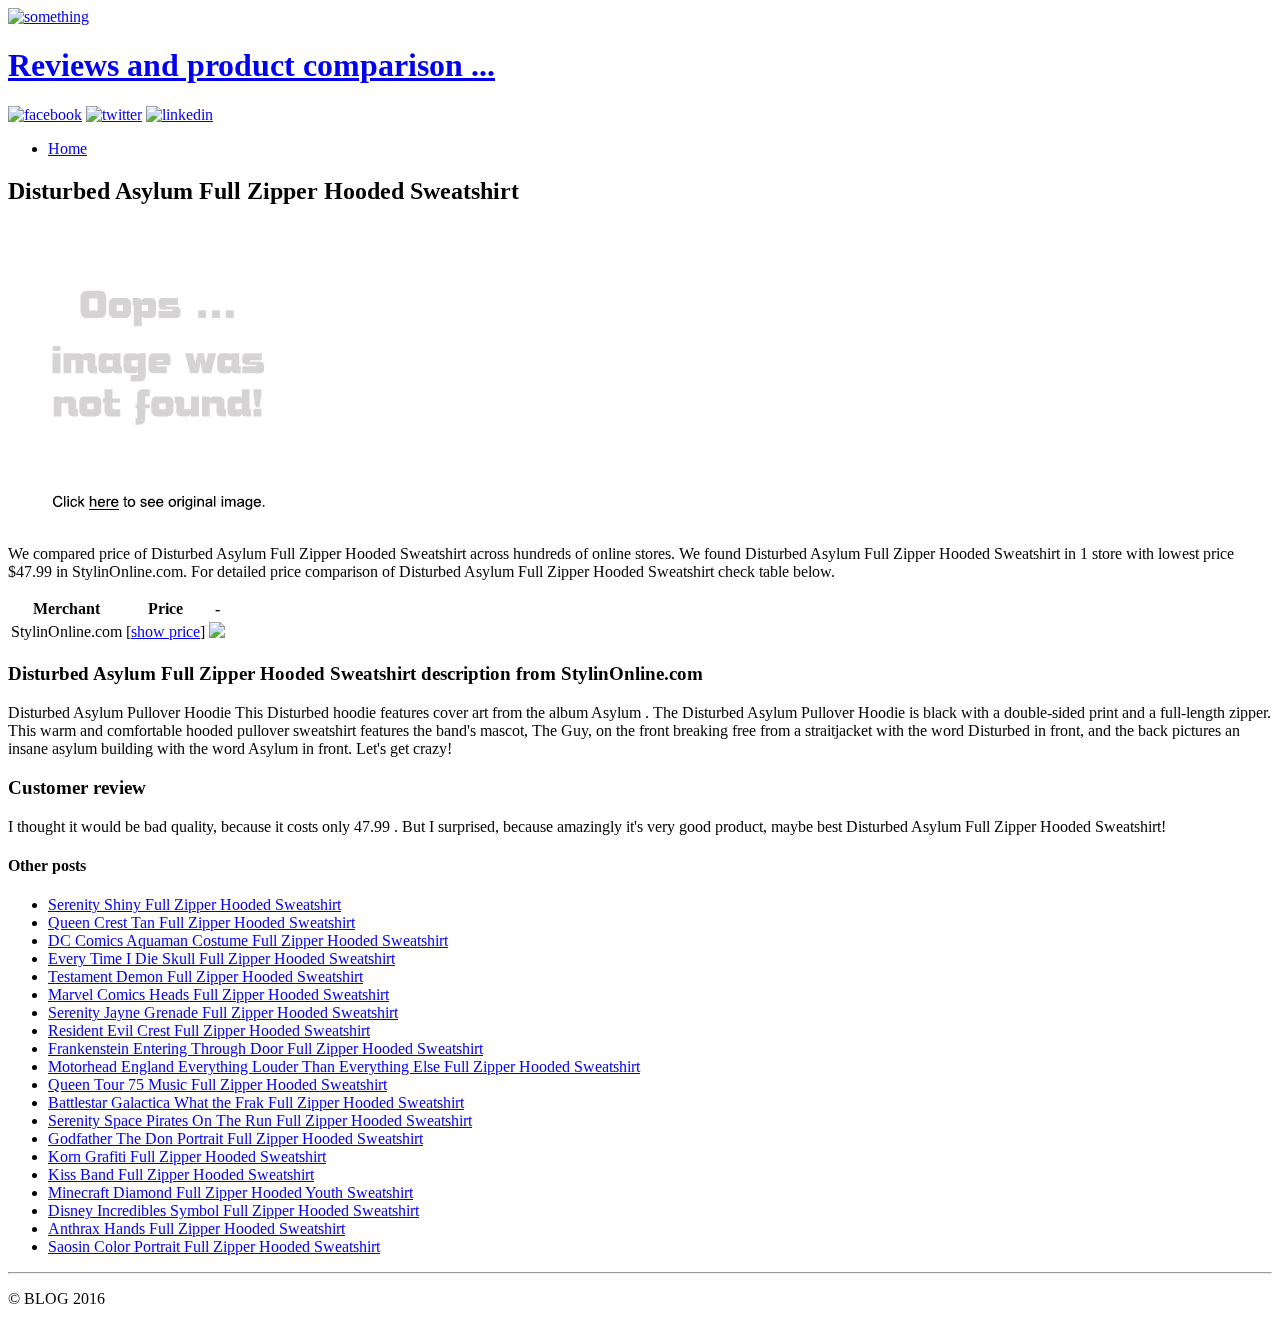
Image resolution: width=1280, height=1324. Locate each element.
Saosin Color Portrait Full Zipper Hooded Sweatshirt (214, 1246)
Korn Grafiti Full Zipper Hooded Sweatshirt (187, 1156)
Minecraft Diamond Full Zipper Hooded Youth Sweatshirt (230, 1192)
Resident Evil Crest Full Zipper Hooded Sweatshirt (209, 1030)
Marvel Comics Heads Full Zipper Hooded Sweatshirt (218, 994)
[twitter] (114, 114)
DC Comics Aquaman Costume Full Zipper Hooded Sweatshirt (248, 940)
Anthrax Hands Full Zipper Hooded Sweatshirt (196, 1228)
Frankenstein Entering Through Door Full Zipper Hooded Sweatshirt (265, 1048)
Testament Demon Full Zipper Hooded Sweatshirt (205, 976)
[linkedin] (179, 114)
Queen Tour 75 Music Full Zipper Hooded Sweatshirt (217, 1084)
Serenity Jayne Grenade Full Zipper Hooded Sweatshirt (223, 1012)
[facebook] (45, 114)
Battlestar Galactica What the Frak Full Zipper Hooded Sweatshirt (256, 1102)
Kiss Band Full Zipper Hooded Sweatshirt (181, 1174)
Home (67, 148)
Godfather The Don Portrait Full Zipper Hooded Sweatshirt (235, 1138)
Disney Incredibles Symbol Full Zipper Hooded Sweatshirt (233, 1210)
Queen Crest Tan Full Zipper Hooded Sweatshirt (201, 922)
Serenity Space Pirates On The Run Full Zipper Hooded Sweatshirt (260, 1120)
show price (165, 631)
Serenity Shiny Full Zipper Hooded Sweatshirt (194, 904)
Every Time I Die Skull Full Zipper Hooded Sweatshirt (221, 958)
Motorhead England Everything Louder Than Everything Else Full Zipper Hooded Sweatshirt (344, 1066)
